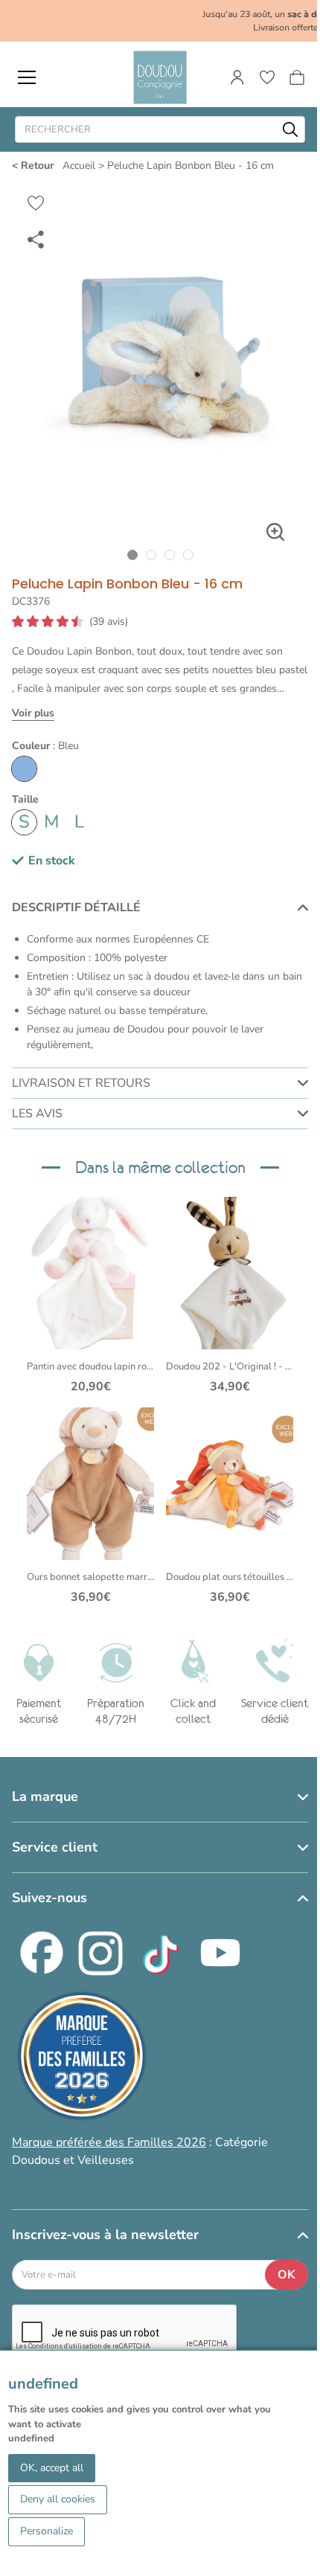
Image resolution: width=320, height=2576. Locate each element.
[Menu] (27, 77)
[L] (79, 822)
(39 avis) (109, 622)
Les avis (37, 1114)
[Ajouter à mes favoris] (36, 203)
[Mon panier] (297, 77)
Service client (55, 1847)
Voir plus (33, 713)
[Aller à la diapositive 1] (132, 555)
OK (287, 2275)
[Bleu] (24, 769)
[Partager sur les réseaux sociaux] (36, 239)
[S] (24, 822)
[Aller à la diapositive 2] (151, 555)
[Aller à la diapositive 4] (188, 555)
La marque (45, 1796)
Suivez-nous (49, 1898)
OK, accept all (52, 2468)
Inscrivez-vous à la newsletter (105, 2235)
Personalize (47, 2531)
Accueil (79, 166)
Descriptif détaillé (76, 908)
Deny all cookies (58, 2499)
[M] (52, 822)
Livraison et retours (81, 1083)
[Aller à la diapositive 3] (169, 555)
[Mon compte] (237, 77)
